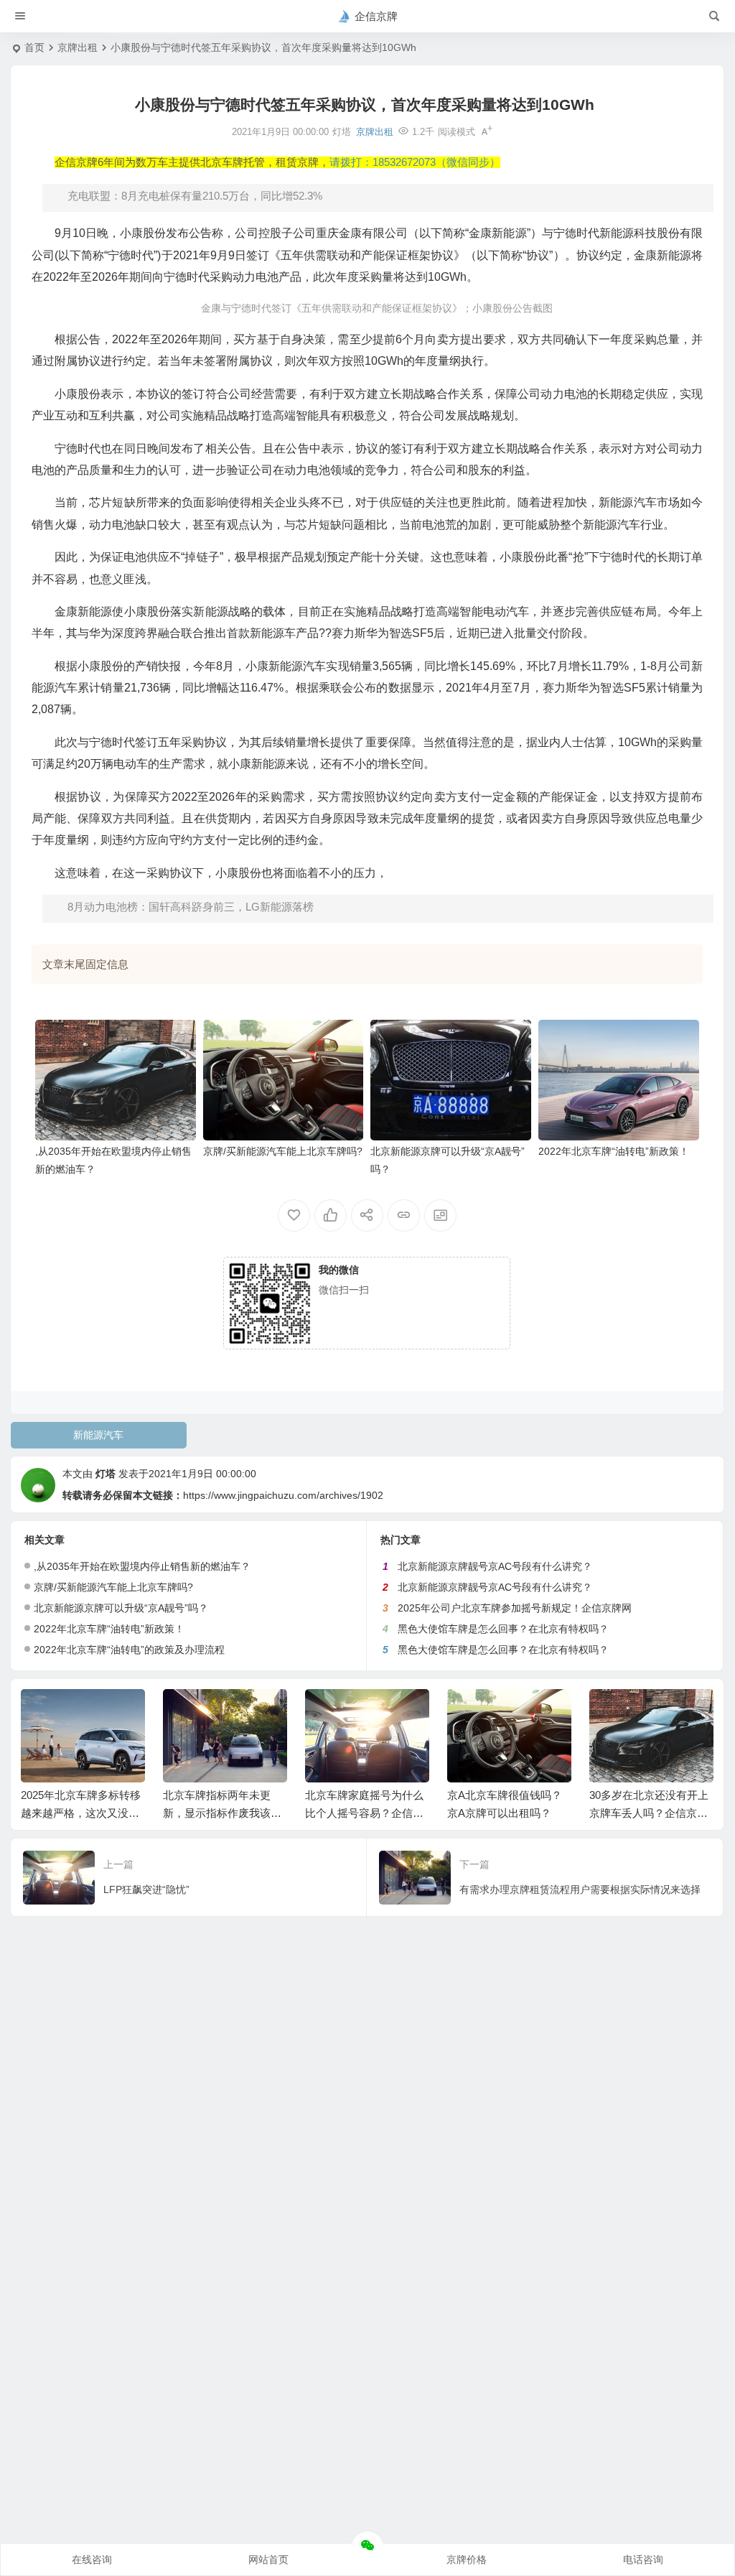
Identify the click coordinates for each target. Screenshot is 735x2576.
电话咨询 (643, 2559)
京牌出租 (78, 47)
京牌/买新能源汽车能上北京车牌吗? (283, 1151)
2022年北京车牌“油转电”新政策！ (614, 1151)
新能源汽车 (98, 1435)
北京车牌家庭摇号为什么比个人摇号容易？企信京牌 (222, 1813)
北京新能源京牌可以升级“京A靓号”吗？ (121, 1608)
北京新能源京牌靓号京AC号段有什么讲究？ (495, 1566)
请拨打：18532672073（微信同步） (415, 162)
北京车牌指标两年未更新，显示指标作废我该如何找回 (80, 1813)
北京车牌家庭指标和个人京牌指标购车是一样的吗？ (649, 1813)
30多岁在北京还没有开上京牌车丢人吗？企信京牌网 (507, 1813)
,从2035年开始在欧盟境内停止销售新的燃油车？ (142, 1566)
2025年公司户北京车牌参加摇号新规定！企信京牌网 (515, 1608)
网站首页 (268, 2559)
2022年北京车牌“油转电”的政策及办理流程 (129, 1650)
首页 (34, 47)
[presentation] (630, 1712)
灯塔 (106, 1474)
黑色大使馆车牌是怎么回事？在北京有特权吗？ (503, 1629)
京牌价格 (467, 2559)
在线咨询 (92, 2559)
